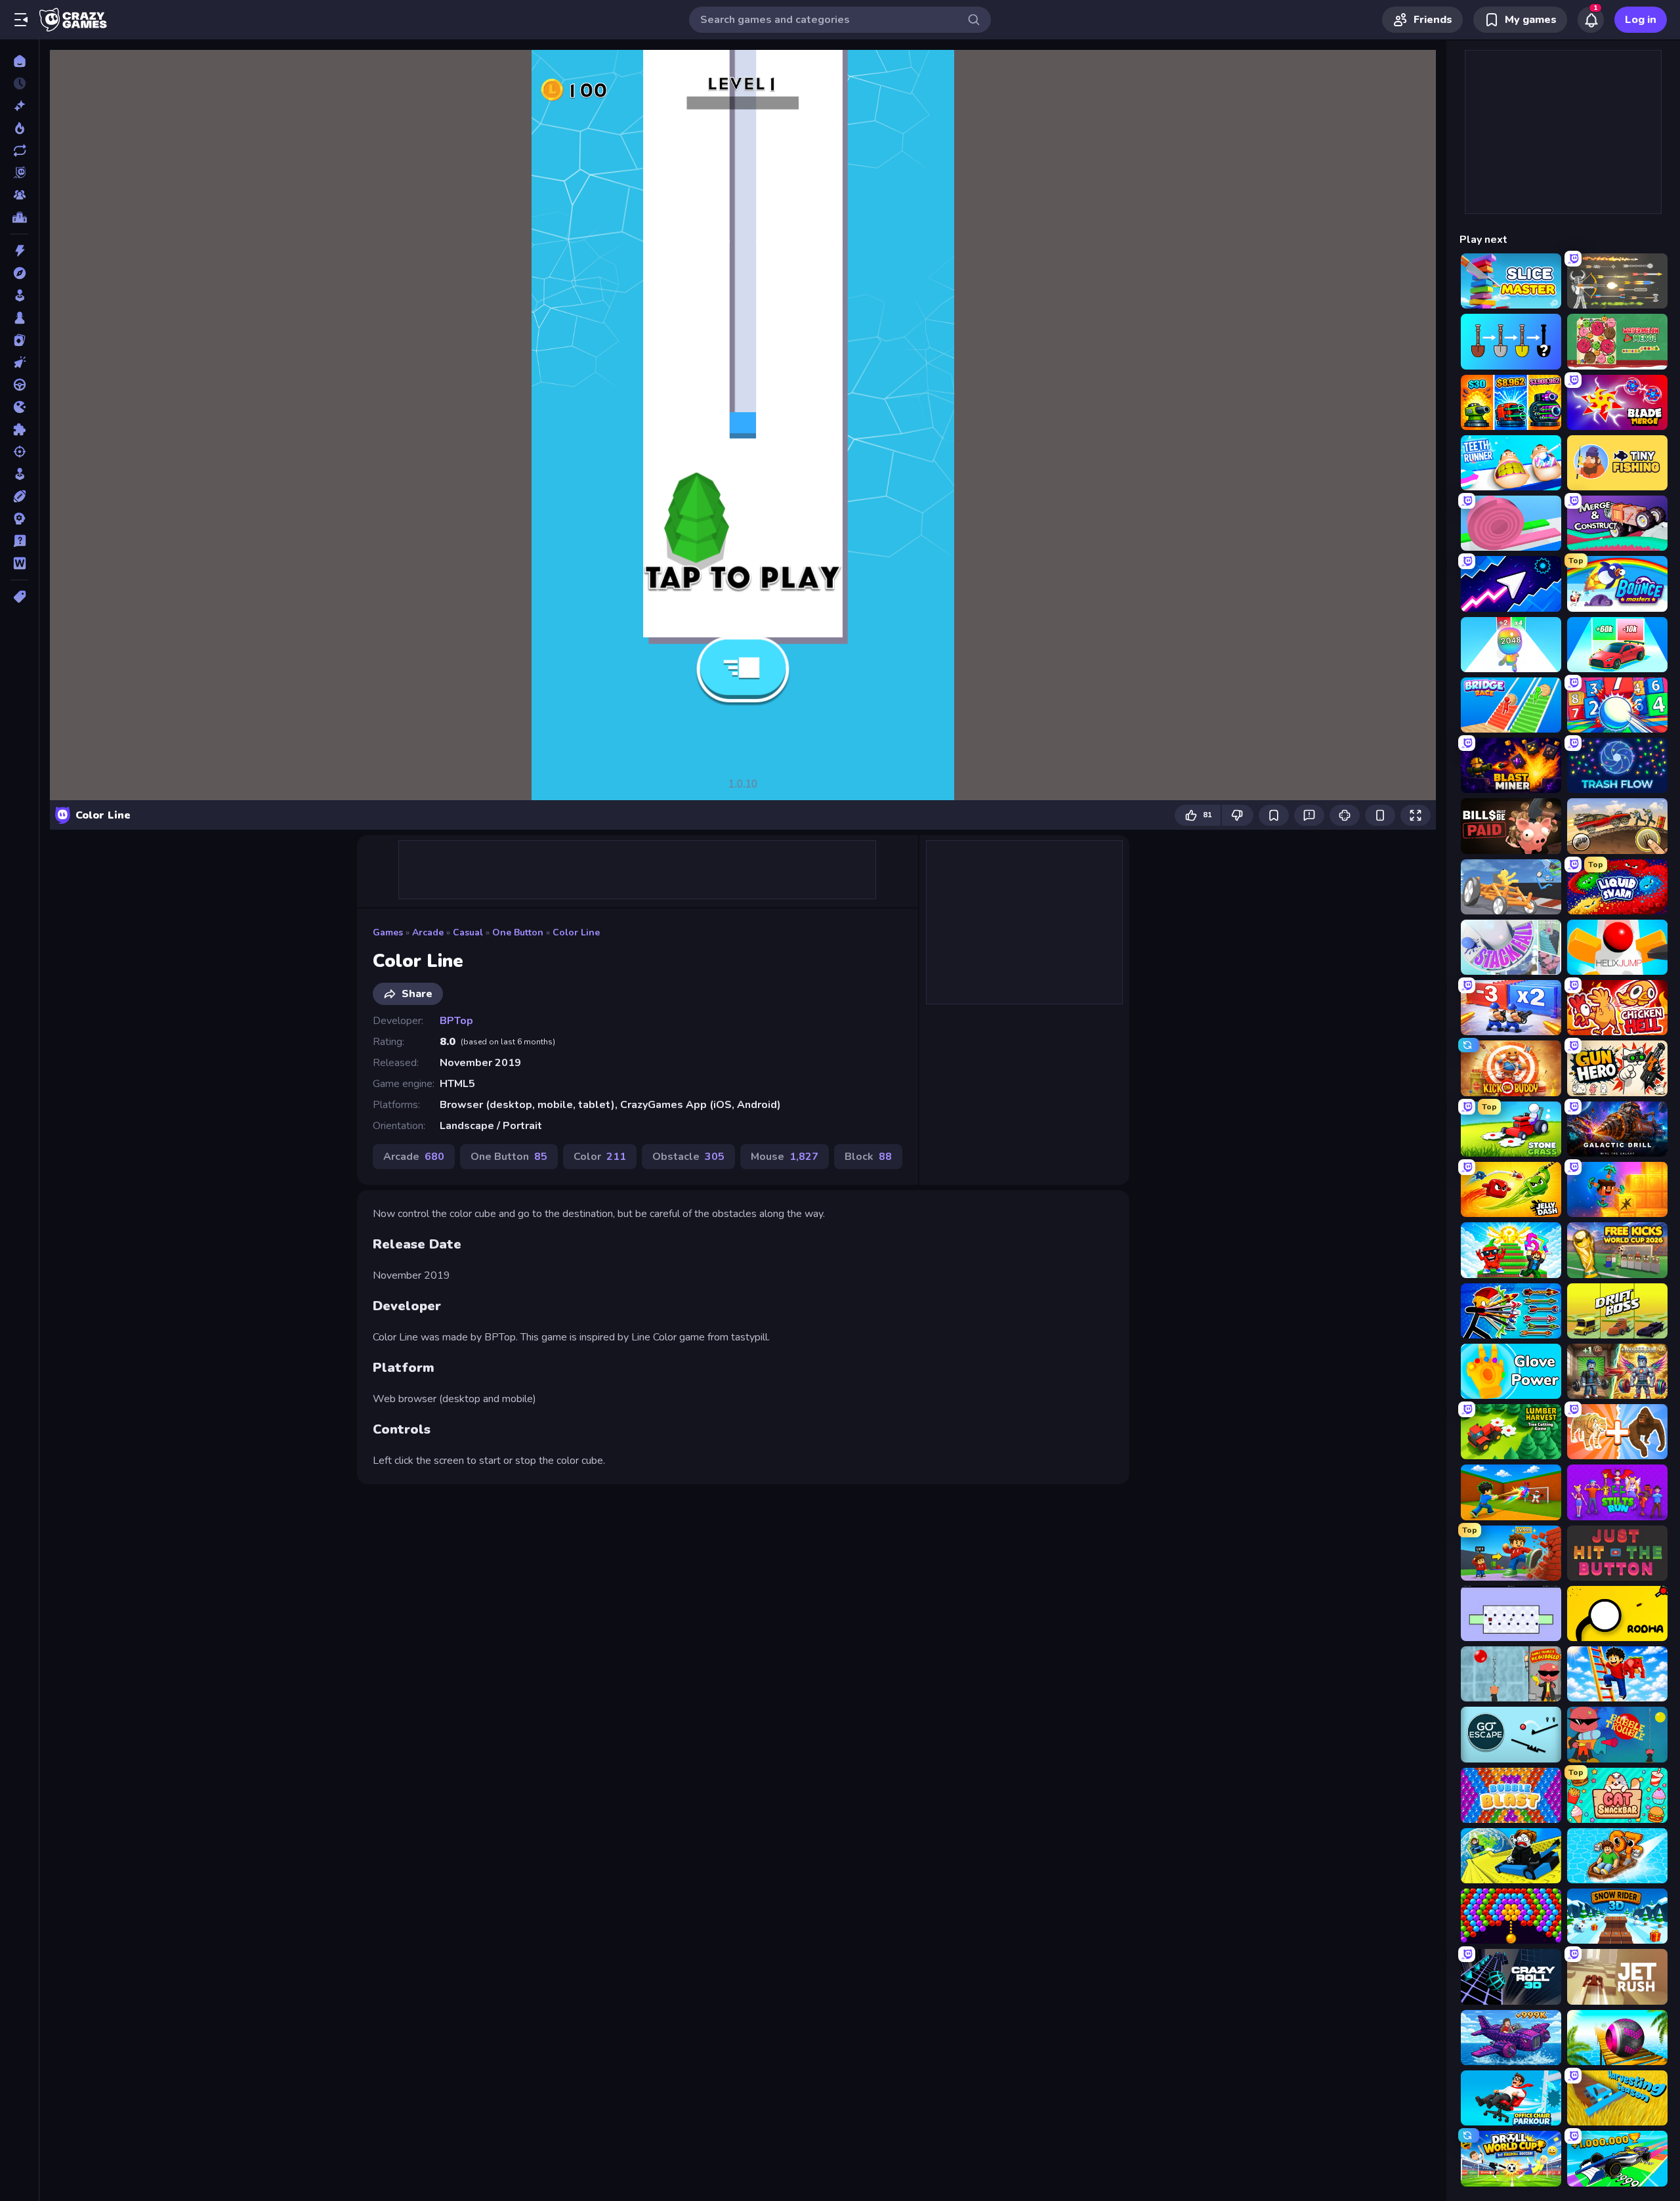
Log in (1641, 20)
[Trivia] (19, 541)
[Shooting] (19, 452)
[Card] (19, 340)
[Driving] (19, 385)
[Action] (19, 251)
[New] (19, 106)
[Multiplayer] (19, 195)
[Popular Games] (19, 128)
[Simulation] (19, 474)
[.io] (19, 407)
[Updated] (19, 150)
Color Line (576, 932)
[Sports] (19, 496)
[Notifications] (1591, 20)
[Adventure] (19, 273)
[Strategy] (19, 519)
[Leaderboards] (19, 217)
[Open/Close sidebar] (21, 20)
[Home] (19, 61)
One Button (518, 932)
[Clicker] (19, 362)
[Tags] (19, 597)
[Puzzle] (19, 429)
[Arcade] (19, 295)
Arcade (428, 932)
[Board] (19, 318)
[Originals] (19, 173)
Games (388, 932)
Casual (468, 932)
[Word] (19, 563)
